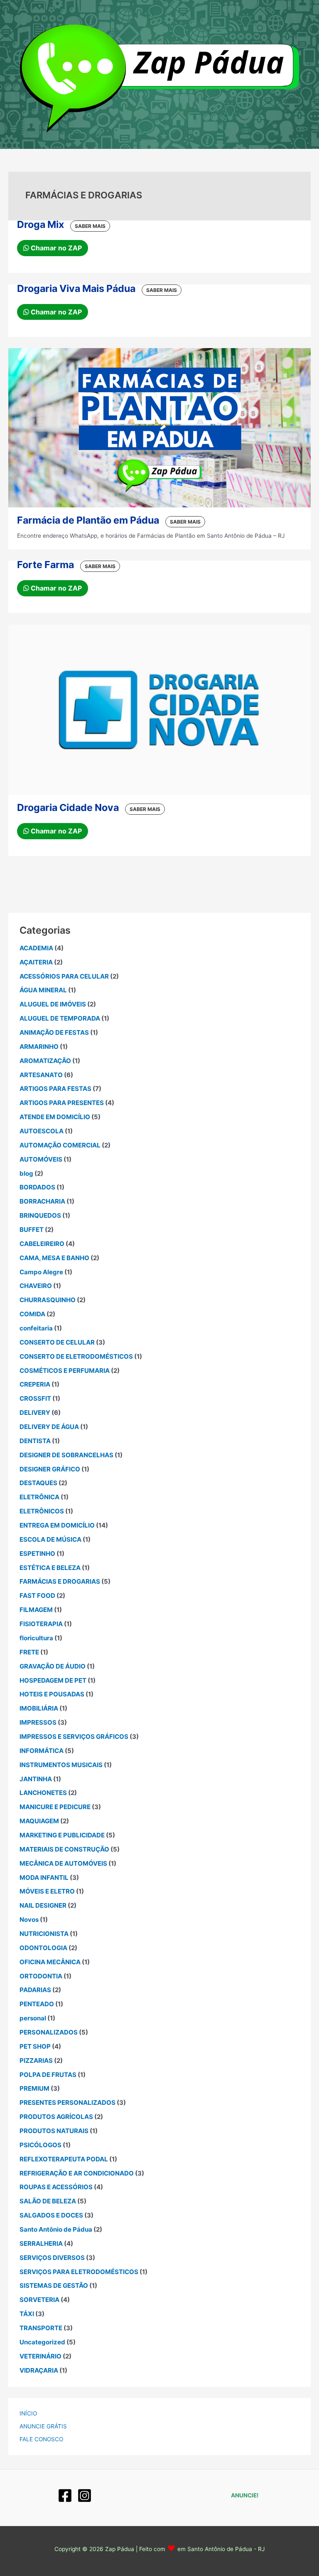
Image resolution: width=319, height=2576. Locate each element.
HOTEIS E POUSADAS (52, 1694)
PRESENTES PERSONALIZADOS (67, 2103)
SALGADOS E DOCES (51, 2215)
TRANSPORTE (41, 2328)
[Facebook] (65, 2496)
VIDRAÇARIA (39, 2370)
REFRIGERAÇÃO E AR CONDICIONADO (77, 2173)
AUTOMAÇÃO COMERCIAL (60, 1145)
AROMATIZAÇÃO (45, 1061)
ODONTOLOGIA (43, 1948)
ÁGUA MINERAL (43, 990)
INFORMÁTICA (42, 1751)
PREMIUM (34, 2088)
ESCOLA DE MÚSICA (50, 1539)
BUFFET (32, 1230)
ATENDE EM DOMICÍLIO (55, 1117)
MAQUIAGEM (39, 1821)
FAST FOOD (37, 1596)
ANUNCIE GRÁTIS (43, 2426)
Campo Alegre (41, 1272)
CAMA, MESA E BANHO (54, 1258)
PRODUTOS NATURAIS (54, 2131)
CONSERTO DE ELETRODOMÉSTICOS (76, 1356)
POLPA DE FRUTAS (48, 2075)
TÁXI (27, 2314)
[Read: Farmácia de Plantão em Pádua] (159, 427)
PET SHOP (35, 2046)
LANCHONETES (43, 1793)
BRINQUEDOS (40, 1215)
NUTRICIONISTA (44, 1934)
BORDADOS (37, 1187)
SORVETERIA (39, 2300)
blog (26, 1173)
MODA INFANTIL (44, 1878)
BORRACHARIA (42, 1201)
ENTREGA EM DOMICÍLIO (57, 1525)
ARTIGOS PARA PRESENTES (62, 1103)
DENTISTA (35, 1441)
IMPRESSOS (38, 1722)
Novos (29, 1920)
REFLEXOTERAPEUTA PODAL (64, 2159)
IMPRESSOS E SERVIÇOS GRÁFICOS (74, 1737)
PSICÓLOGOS (40, 2145)
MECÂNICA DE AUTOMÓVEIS (63, 1863)
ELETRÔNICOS (42, 1511)
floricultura (36, 1638)
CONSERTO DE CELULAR (57, 1342)
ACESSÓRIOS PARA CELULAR (64, 976)
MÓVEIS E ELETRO (47, 1891)
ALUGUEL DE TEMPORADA (60, 1018)
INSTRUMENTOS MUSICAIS (61, 1765)
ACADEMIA (36, 948)
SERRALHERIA (41, 2243)
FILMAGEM (36, 1610)
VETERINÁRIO (40, 2356)
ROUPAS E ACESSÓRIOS (56, 2187)
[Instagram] (85, 2496)
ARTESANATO (41, 1075)
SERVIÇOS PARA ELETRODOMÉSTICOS (79, 2272)
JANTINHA (36, 1779)
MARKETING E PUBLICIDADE (62, 1835)
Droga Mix (40, 224)
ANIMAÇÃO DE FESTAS (54, 1032)
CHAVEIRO (36, 1286)
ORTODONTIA (41, 1976)
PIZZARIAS (36, 2061)
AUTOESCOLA (42, 1131)
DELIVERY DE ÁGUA (49, 1427)
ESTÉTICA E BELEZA (50, 1568)
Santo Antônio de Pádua (56, 2229)
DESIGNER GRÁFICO (50, 1469)
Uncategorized (42, 2342)
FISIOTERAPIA (41, 1624)
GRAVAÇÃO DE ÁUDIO (53, 1666)
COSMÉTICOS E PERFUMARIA (65, 1371)
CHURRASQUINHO (48, 1300)
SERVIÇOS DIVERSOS (52, 2258)
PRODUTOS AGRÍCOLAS (56, 2117)
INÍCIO (28, 2413)
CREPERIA (35, 1384)
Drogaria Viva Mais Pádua (76, 288)
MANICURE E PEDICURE (55, 1807)
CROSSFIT (35, 1398)
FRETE (29, 1652)
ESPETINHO (37, 1554)
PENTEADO (37, 2004)
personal (33, 2018)
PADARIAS (35, 1990)
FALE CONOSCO (41, 2439)
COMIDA (32, 1314)
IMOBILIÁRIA (39, 1708)
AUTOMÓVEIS (41, 1159)
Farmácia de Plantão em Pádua (88, 520)
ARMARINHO (39, 1047)
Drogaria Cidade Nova (68, 807)
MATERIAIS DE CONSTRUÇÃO (64, 1849)
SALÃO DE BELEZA (48, 2201)
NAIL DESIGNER (43, 1905)
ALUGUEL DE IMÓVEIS (53, 1004)
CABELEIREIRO (42, 1244)
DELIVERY (35, 1413)
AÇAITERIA (36, 962)
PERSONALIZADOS (49, 2032)
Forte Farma (45, 565)
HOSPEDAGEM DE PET (53, 1680)
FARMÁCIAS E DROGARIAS (60, 1581)
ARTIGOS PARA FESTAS (55, 1089)
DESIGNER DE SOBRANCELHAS (66, 1455)
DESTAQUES (38, 1483)
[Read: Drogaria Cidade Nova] (159, 709)
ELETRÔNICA (39, 1497)
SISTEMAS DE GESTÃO (54, 2286)
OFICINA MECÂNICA (50, 1962)
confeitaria (36, 1328)
